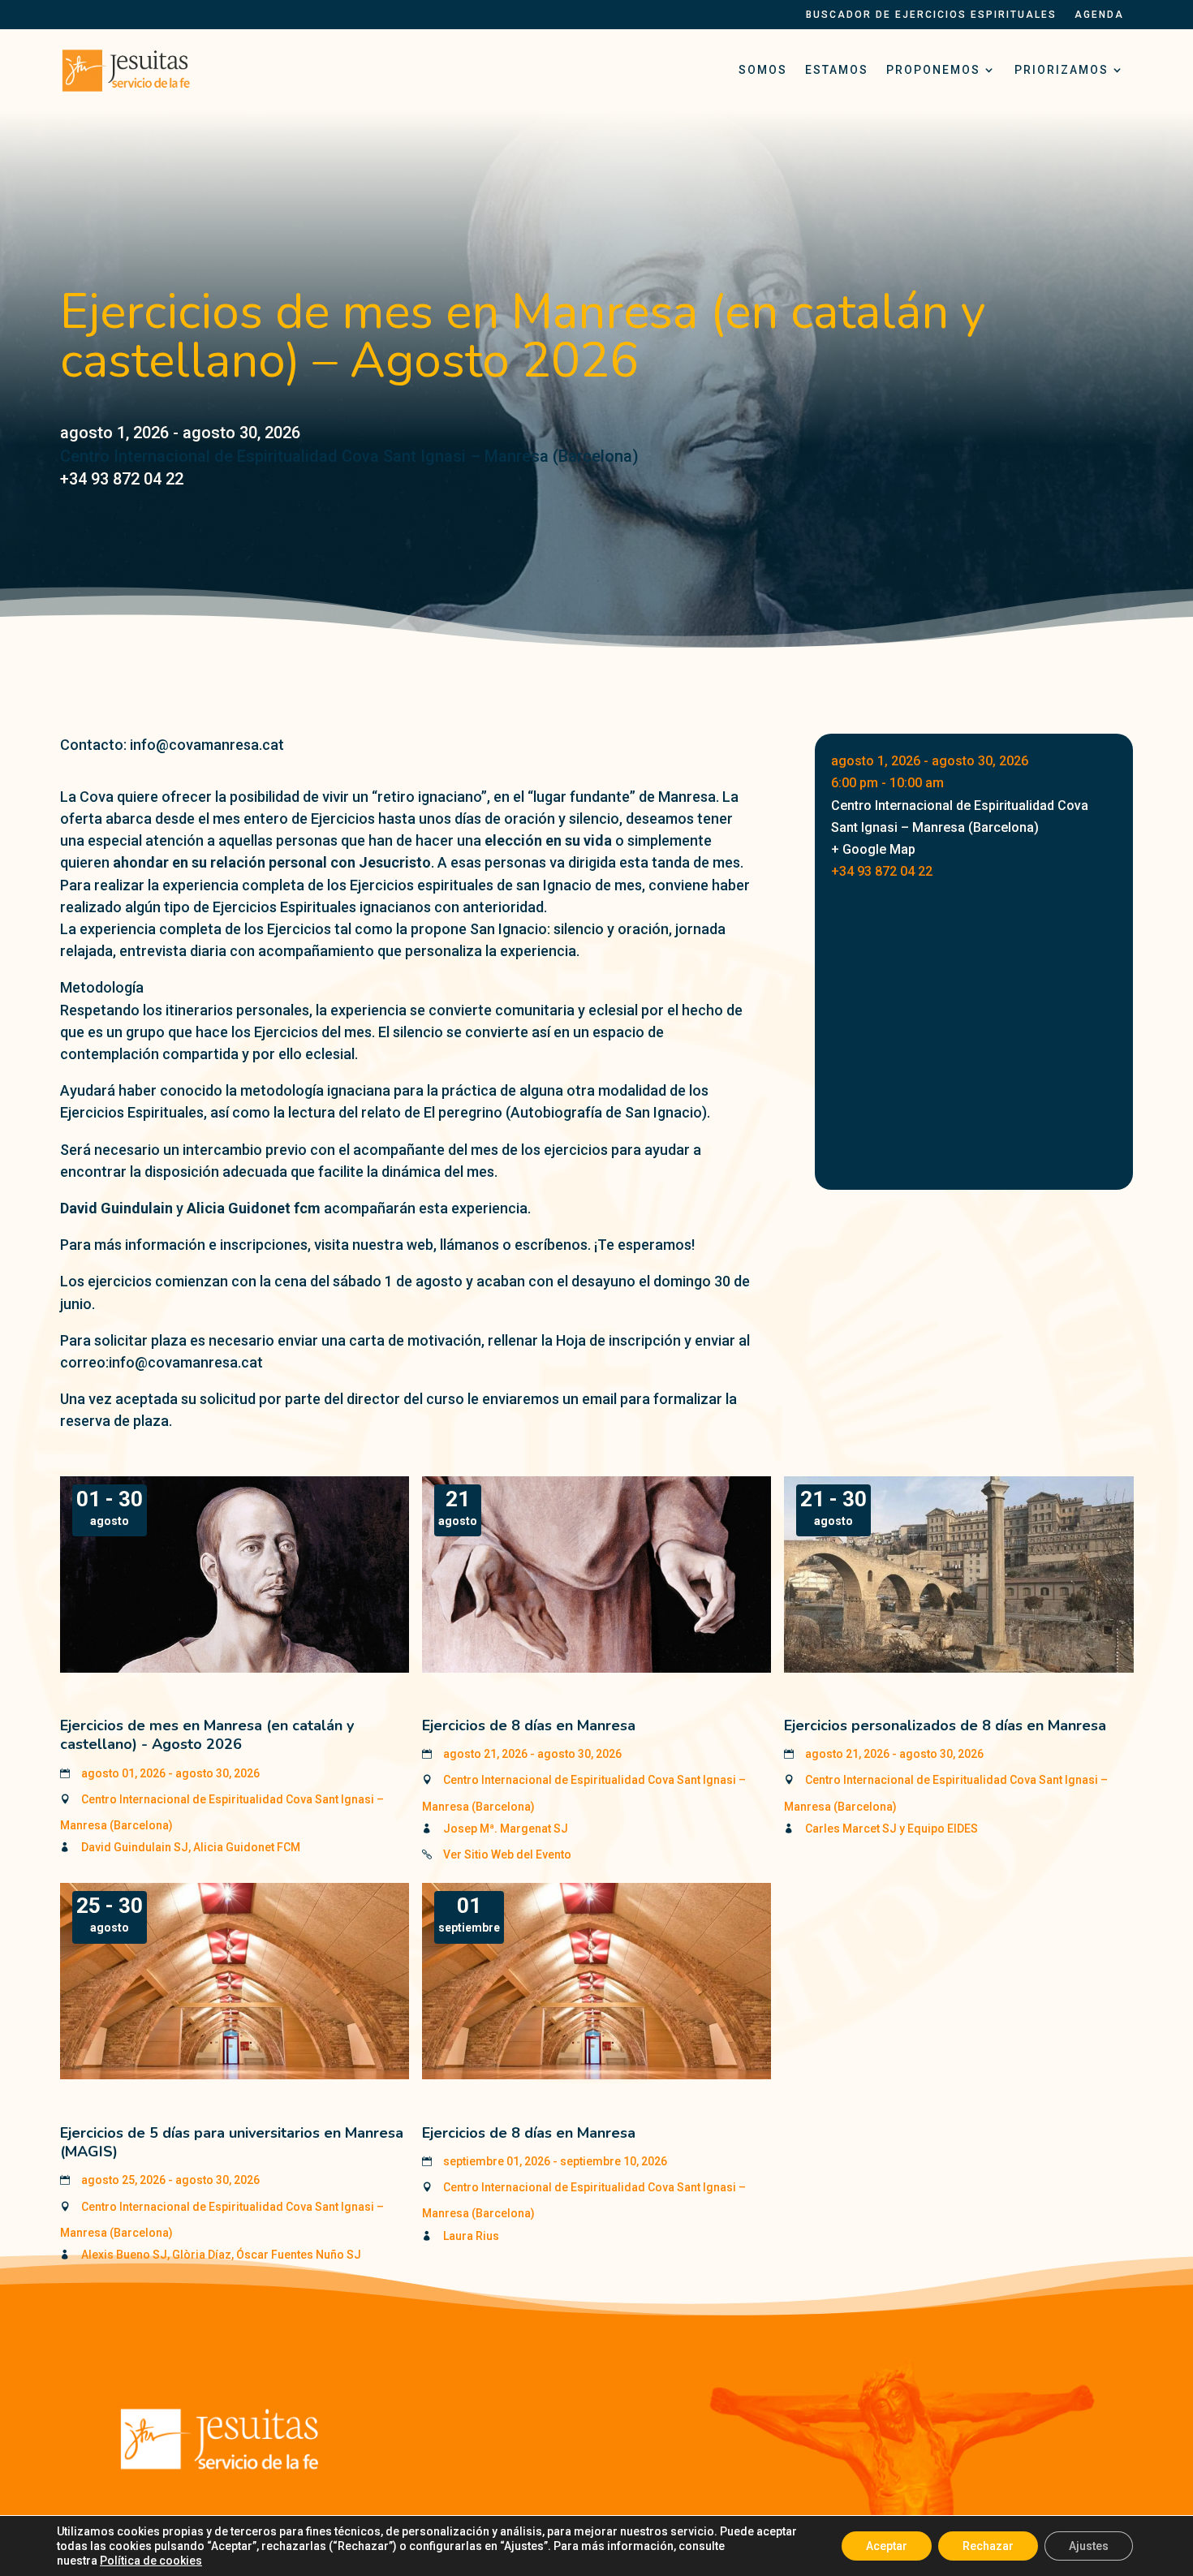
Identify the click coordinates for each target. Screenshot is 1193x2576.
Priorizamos (1062, 70)
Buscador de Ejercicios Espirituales (931, 15)
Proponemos (933, 70)
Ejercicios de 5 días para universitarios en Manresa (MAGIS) (232, 2142)
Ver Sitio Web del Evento (507, 1854)
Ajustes (1089, 2546)
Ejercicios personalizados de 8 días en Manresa (945, 1725)
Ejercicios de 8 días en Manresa (529, 1725)
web (420, 1245)
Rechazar (988, 2546)
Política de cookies (151, 2561)
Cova (97, 797)
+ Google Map (873, 849)
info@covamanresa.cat (186, 1362)
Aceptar (887, 2546)
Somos (763, 70)
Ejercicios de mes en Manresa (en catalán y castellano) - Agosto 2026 (207, 1735)
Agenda (1099, 15)
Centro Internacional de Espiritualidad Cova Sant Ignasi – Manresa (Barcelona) (349, 456)
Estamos (837, 70)
